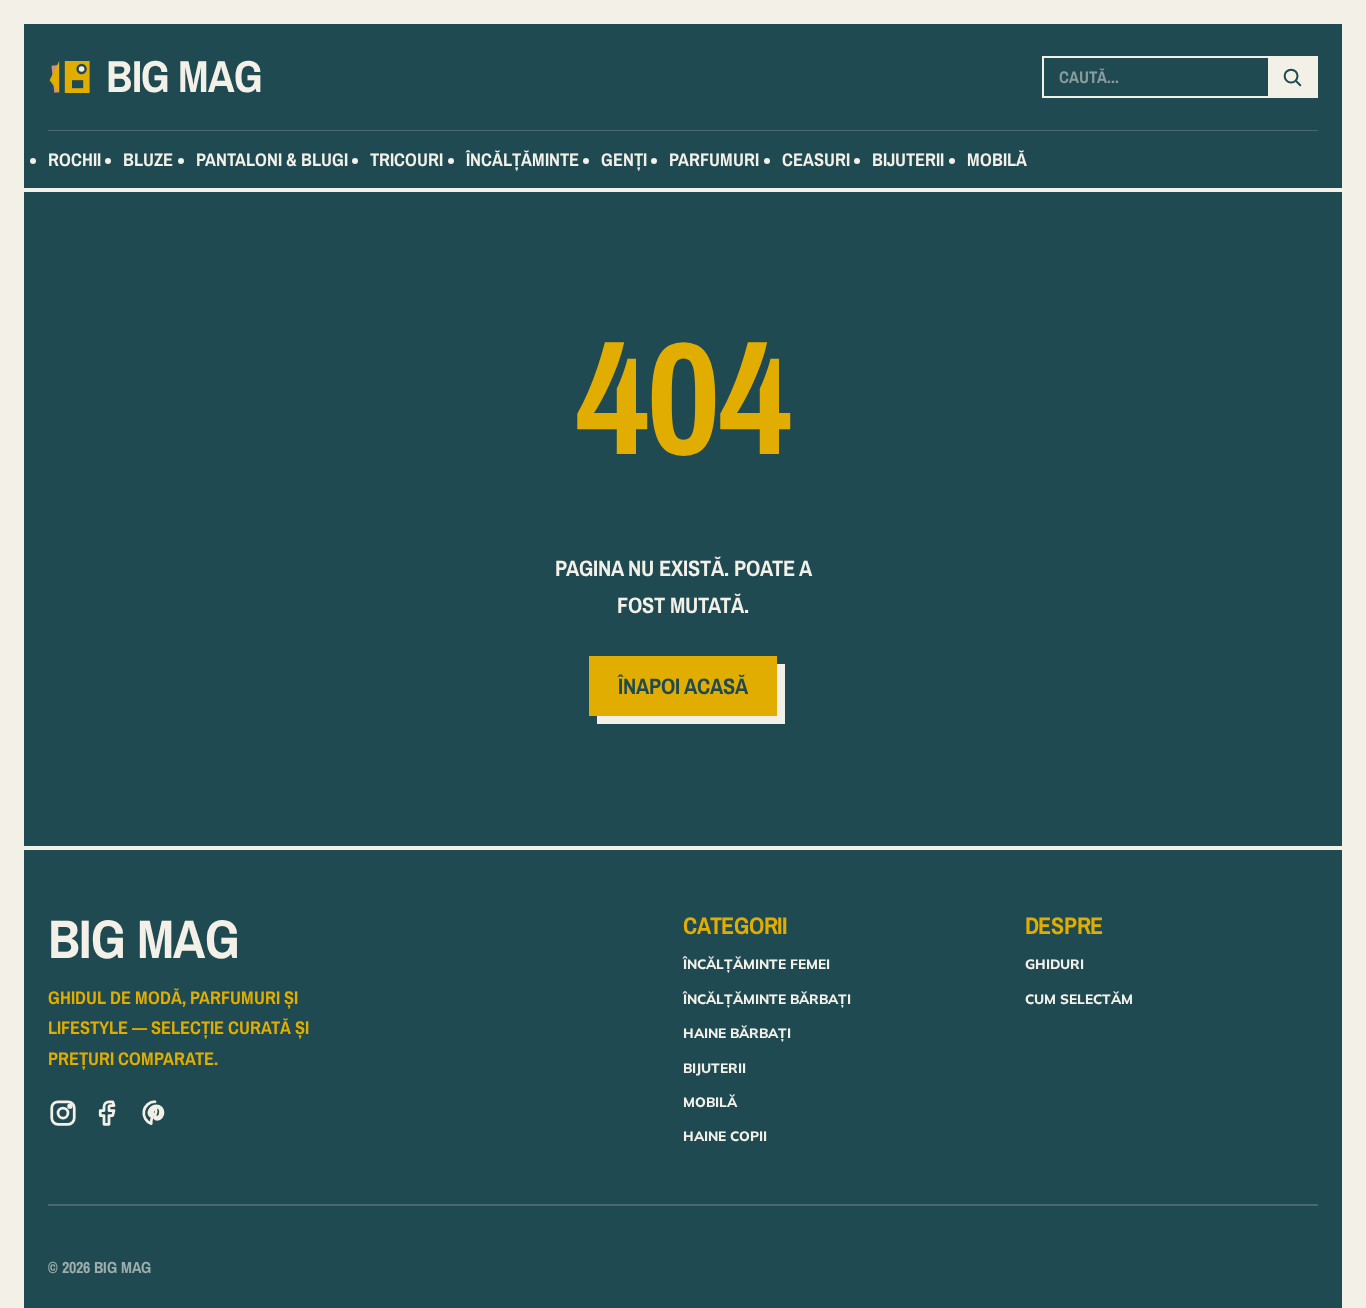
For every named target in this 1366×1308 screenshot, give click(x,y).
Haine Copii (725, 1135)
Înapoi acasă (683, 686)
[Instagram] (63, 1117)
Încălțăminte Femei (756, 963)
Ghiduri (1054, 963)
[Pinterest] (155, 1117)
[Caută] (1292, 77)
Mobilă (710, 1101)
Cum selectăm (1079, 998)
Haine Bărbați (737, 1032)
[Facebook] (109, 1117)
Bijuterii (714, 1067)
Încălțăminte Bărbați (767, 998)
